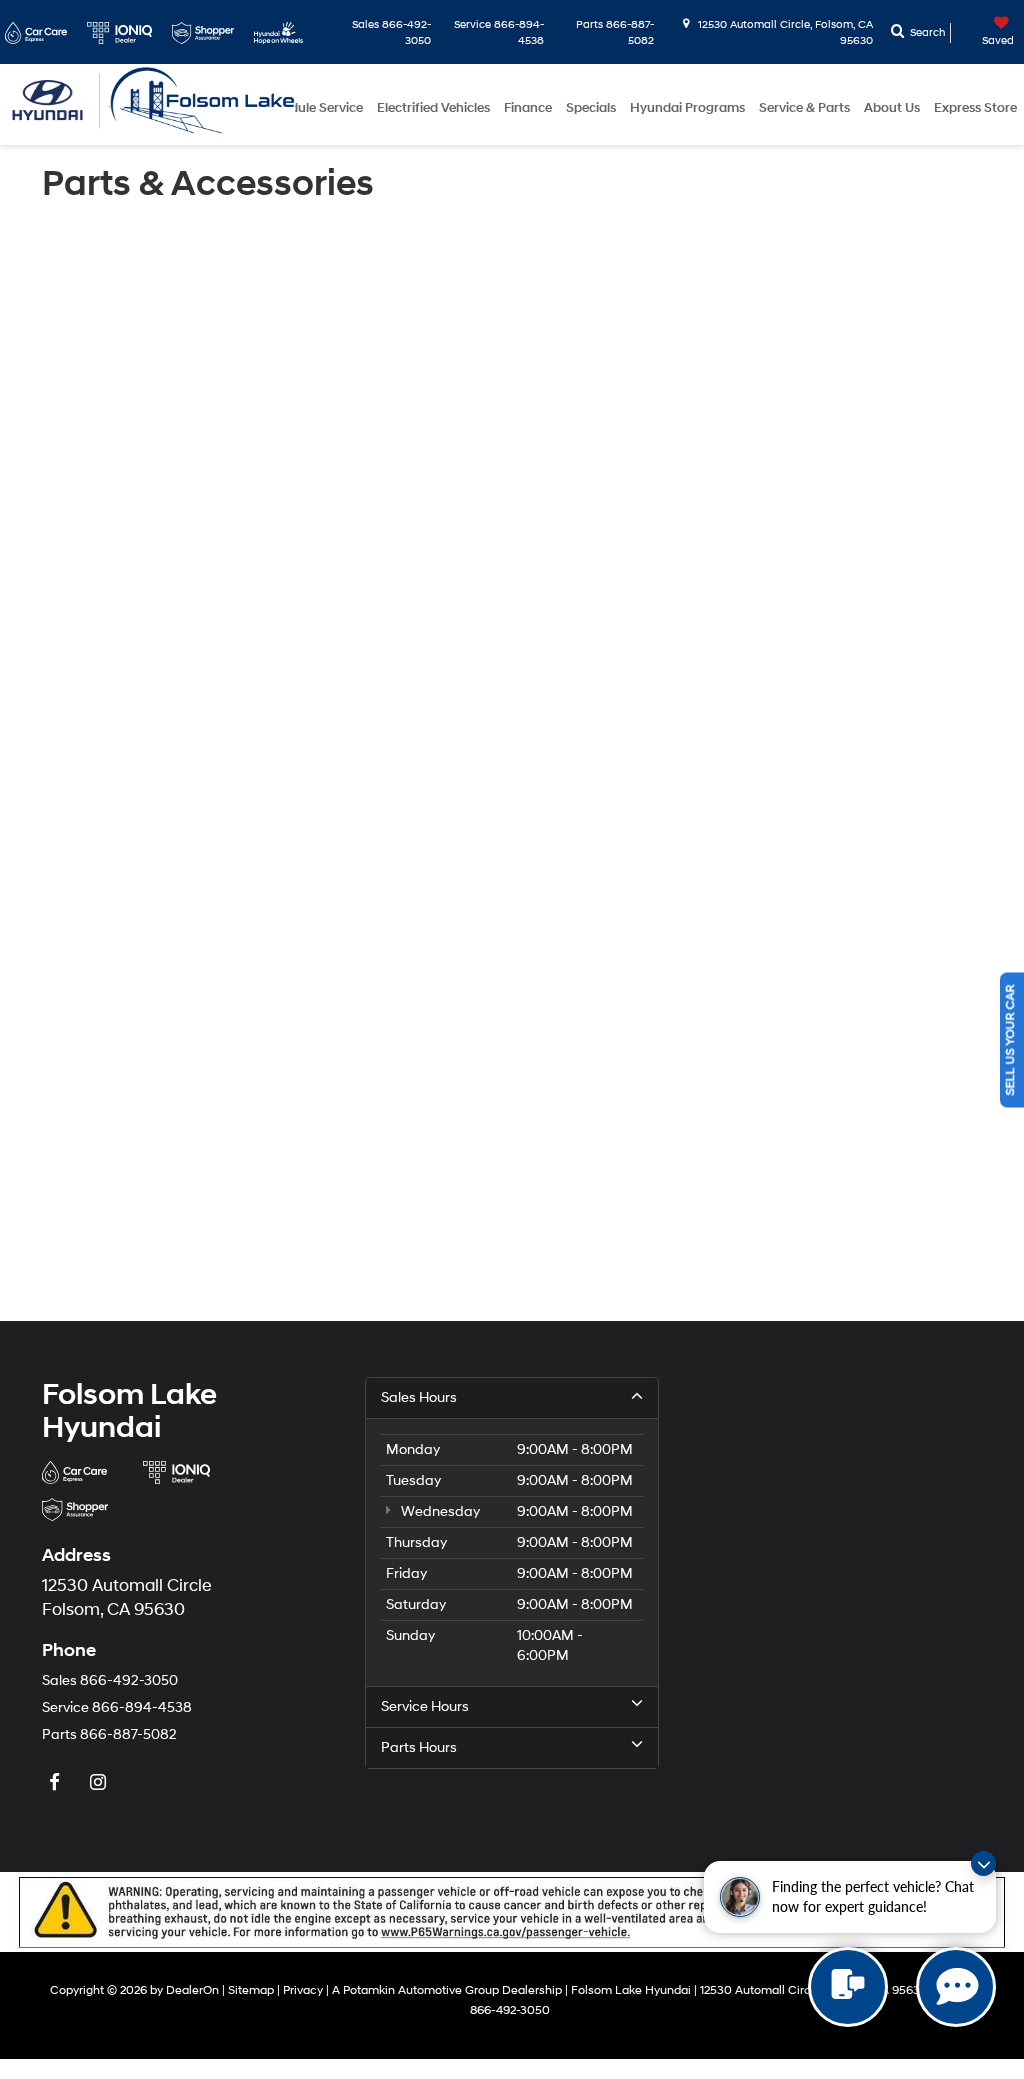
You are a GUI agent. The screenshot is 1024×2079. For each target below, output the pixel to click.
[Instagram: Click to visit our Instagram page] (100, 1783)
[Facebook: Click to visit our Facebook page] (57, 1783)
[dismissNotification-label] (983, 1863)
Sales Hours (419, 1397)
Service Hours (425, 1706)
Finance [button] (528, 108)
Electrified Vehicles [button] (433, 108)
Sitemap (251, 1990)
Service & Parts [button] (804, 108)
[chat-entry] (848, 1987)
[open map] (835, 1563)
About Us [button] (892, 108)
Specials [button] (591, 108)
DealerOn (192, 1990)
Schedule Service (311, 108)
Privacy (303, 1990)
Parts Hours (419, 1747)
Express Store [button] (975, 108)
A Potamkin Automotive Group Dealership (447, 1990)
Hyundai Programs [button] (687, 108)
